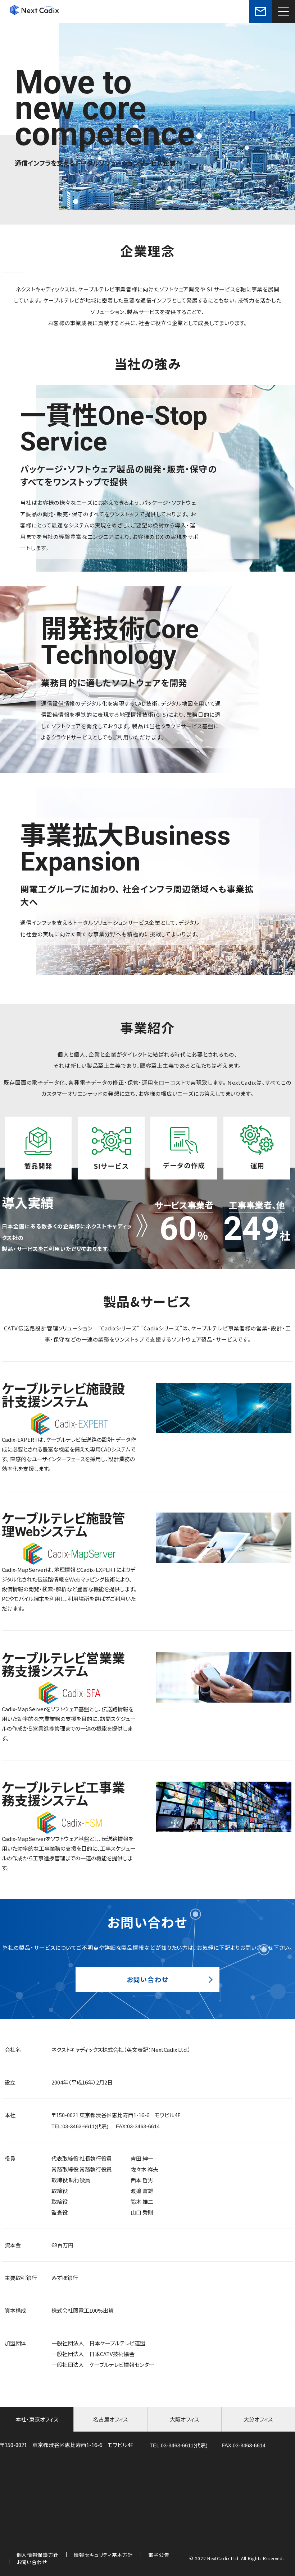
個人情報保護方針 (38, 2555)
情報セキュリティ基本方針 (103, 2555)
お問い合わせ (148, 1979)
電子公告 (159, 2555)
